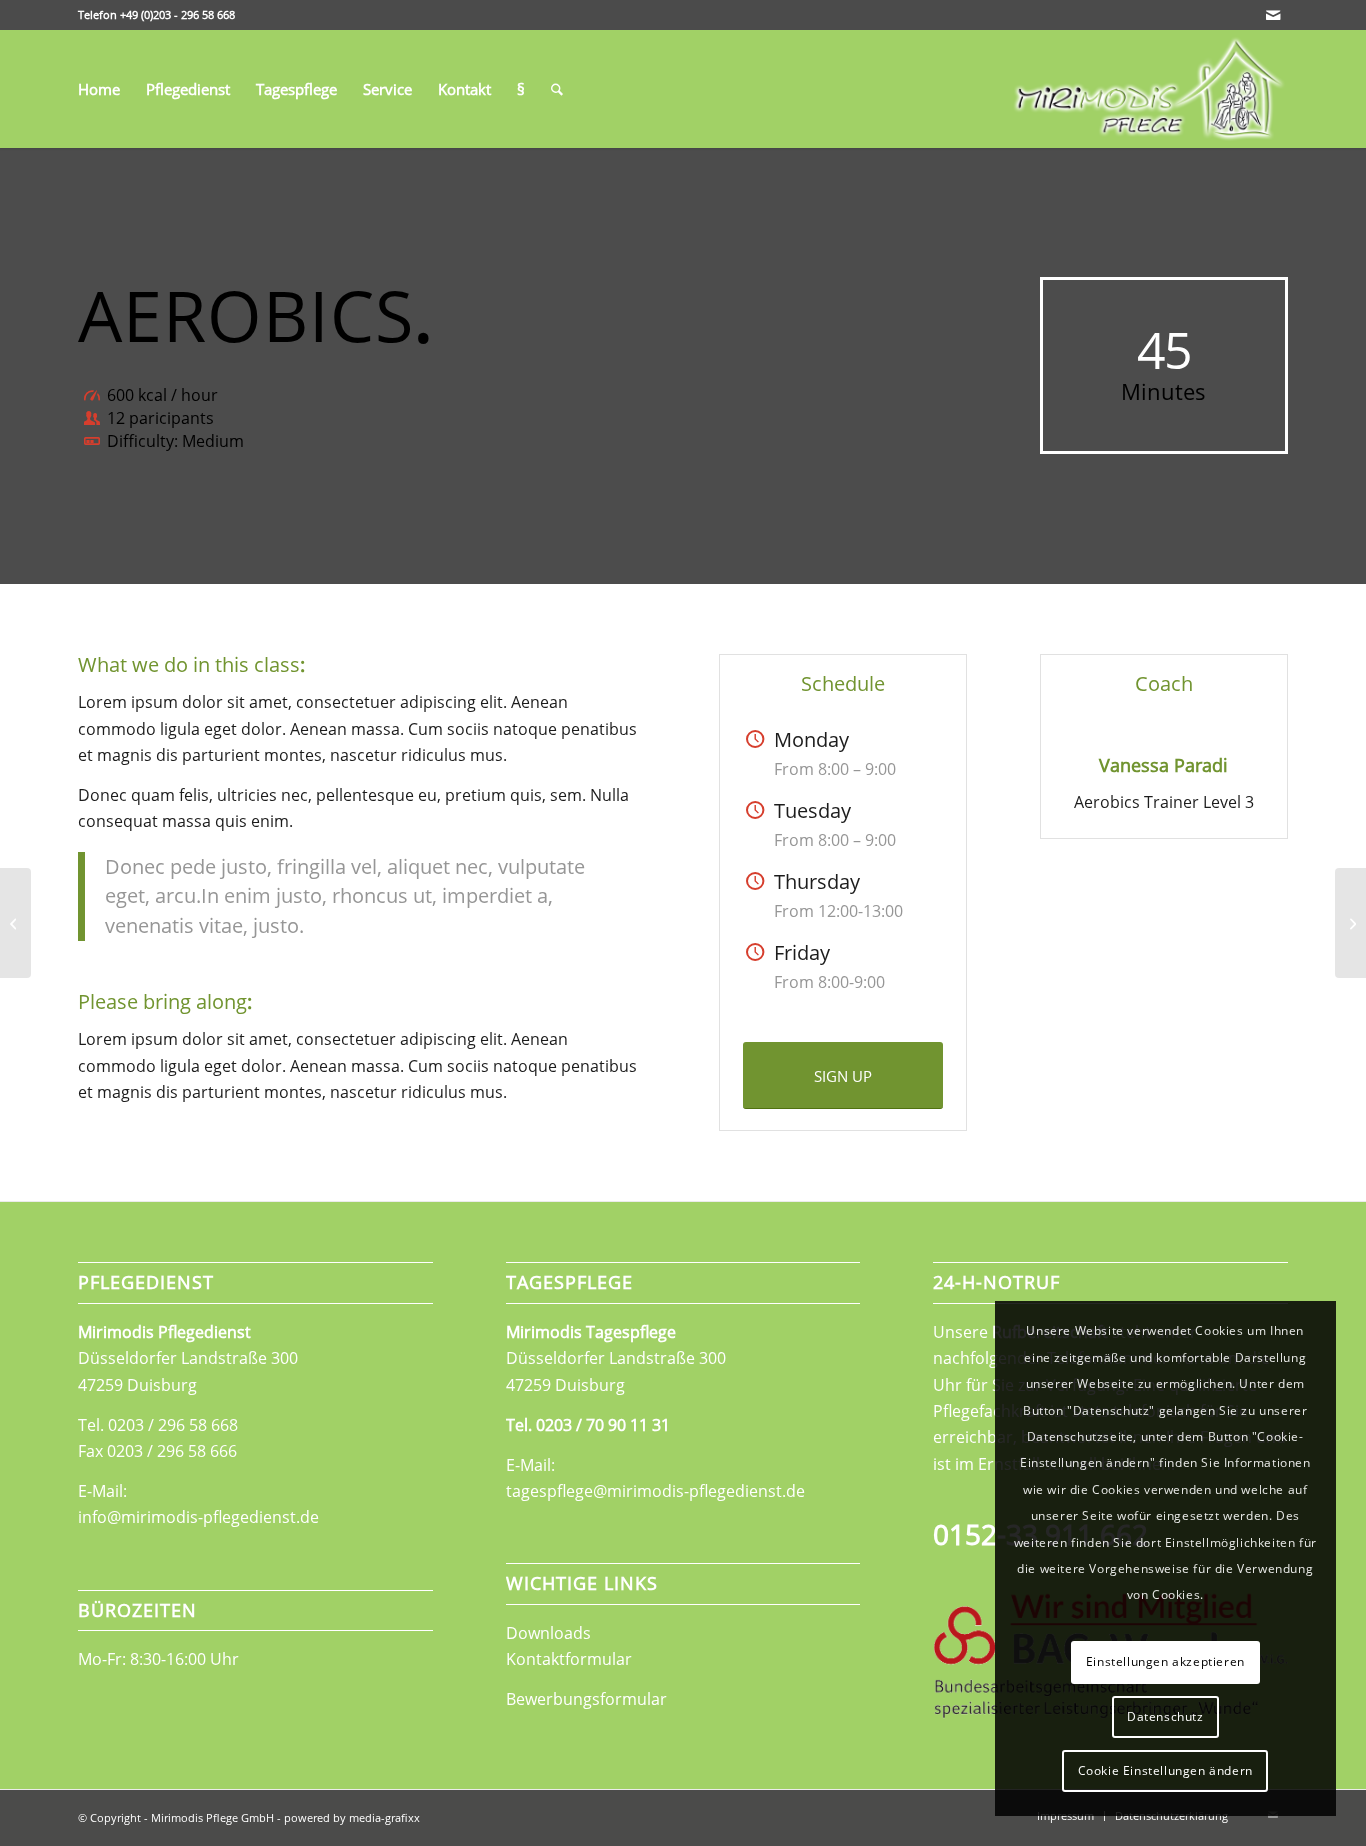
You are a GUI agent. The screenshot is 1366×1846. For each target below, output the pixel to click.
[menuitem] (99, 89)
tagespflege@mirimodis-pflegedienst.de (655, 1491)
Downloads (548, 1633)
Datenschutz (1165, 1716)
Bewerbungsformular (586, 1699)
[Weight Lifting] (15, 923)
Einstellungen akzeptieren (1165, 1661)
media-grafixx (384, 1817)
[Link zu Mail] (1273, 15)
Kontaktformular (569, 1659)
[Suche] (557, 89)
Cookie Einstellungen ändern (1165, 1770)
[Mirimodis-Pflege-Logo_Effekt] (1147, 89)
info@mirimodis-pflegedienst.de (198, 1517)
